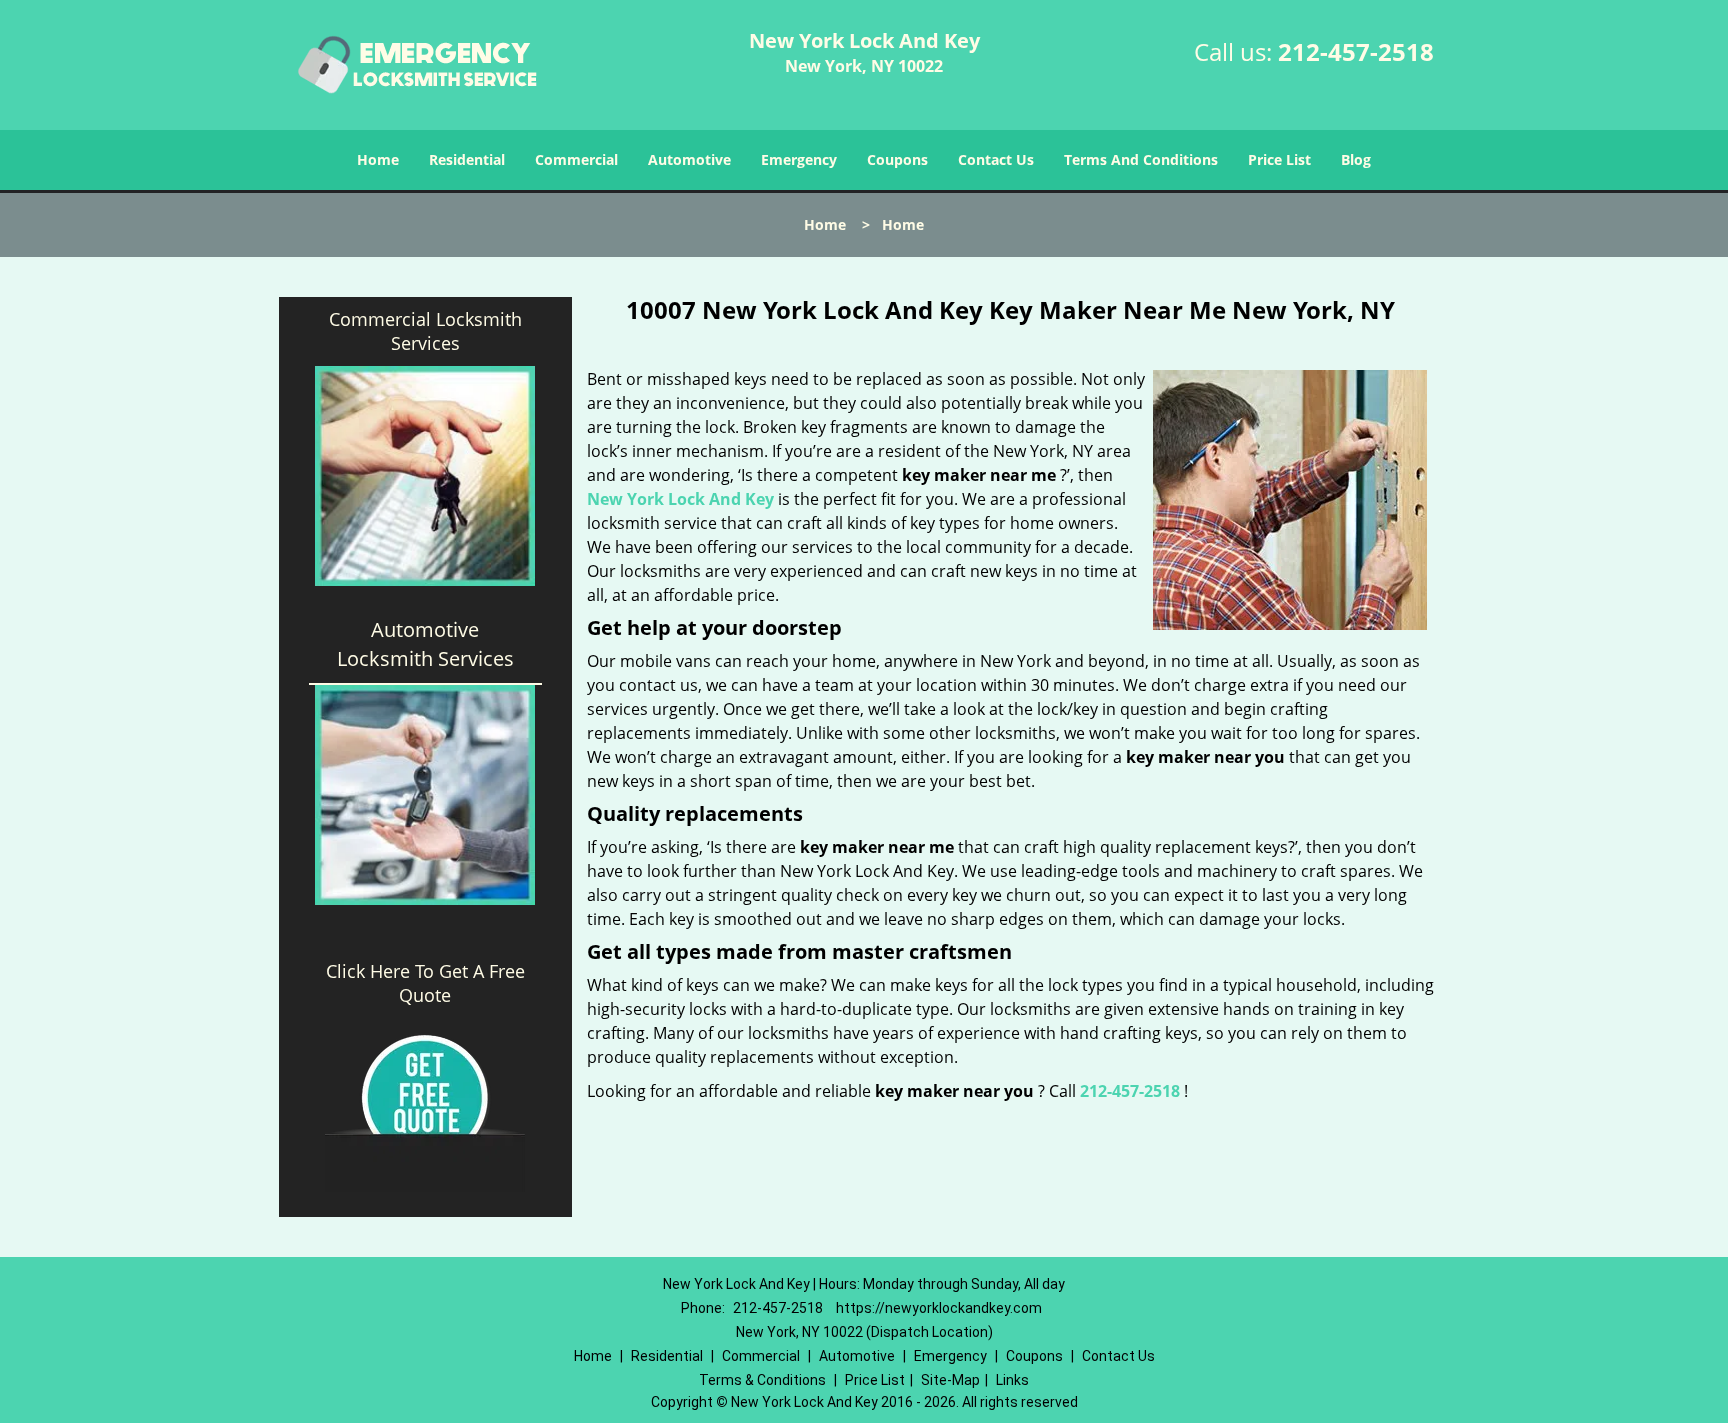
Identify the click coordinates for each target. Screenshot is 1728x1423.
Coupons (897, 159)
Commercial (576, 159)
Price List (1279, 159)
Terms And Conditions (1141, 159)
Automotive (689, 159)
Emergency (799, 159)
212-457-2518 (1356, 51)
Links (1012, 1380)
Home (378, 159)
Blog (1356, 159)
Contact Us (996, 159)
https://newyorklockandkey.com (939, 1308)
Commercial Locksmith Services (425, 331)
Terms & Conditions (762, 1380)
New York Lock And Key (680, 499)
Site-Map (950, 1380)
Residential (467, 159)
